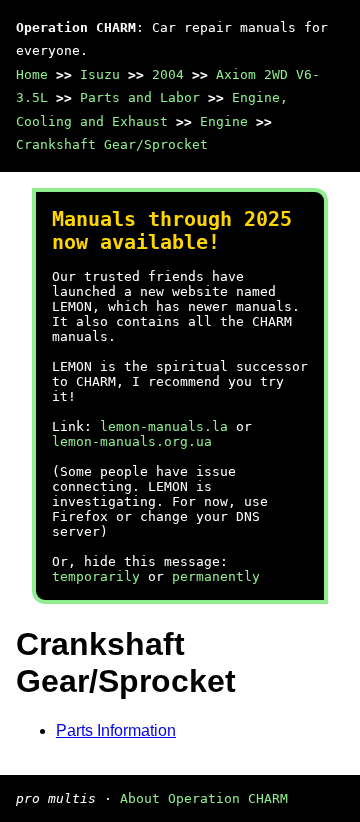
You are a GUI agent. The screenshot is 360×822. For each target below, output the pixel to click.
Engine (224, 121)
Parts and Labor (140, 97)
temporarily (96, 576)
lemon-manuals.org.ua (132, 441)
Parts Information (116, 730)
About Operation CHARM (204, 798)
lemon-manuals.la (164, 426)
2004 (168, 74)
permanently (216, 576)
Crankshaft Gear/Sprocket (112, 144)
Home (32, 74)
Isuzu (100, 74)
